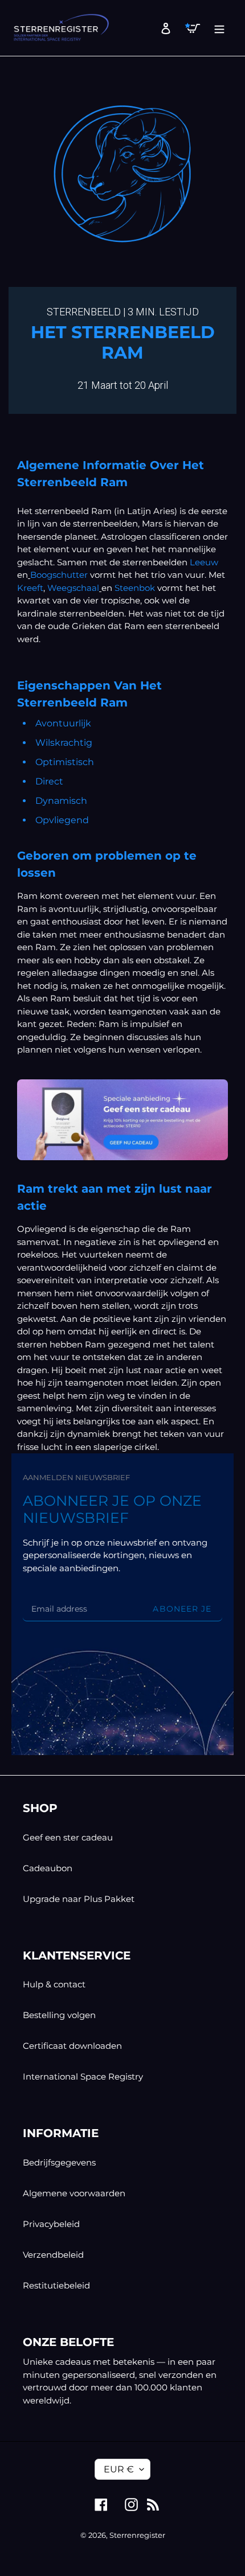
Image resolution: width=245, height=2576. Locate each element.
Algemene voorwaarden (74, 2193)
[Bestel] (122, 1120)
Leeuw (204, 562)
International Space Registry (83, 2076)
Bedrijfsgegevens (59, 2162)
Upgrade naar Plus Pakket (79, 1899)
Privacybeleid (51, 2224)
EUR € (119, 2469)
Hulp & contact (54, 1984)
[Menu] (216, 28)
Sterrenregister (137, 2535)
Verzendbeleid (53, 2255)
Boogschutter (59, 575)
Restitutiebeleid (56, 2285)
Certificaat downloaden (72, 2046)
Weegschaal (73, 588)
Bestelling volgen (59, 2015)
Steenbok (135, 588)
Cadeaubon (48, 1868)
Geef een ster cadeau (68, 1837)
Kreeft (30, 588)
